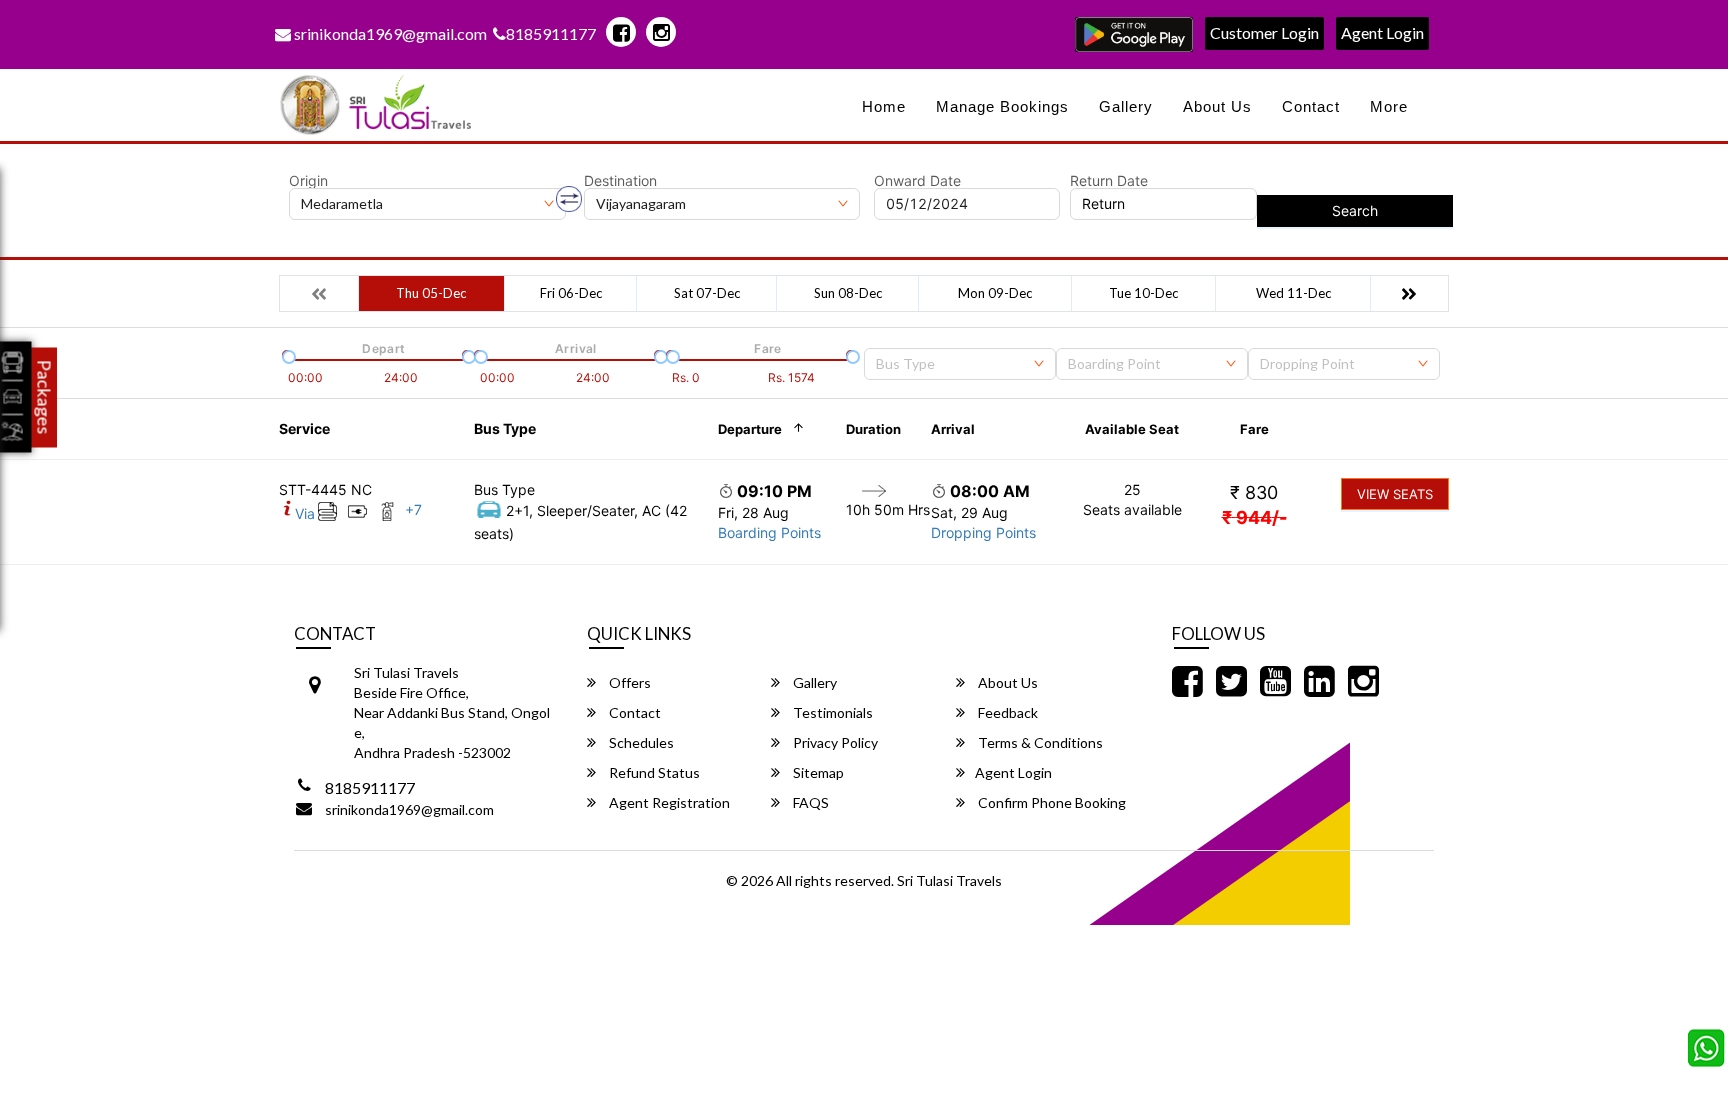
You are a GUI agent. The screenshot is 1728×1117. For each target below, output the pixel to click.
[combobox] (960, 364)
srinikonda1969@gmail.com (389, 33)
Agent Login (1382, 32)
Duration (873, 429)
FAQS (809, 802)
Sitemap (817, 772)
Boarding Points (769, 532)
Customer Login (1264, 32)
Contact (1311, 106)
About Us (1217, 106)
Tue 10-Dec (1143, 293)
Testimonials (831, 712)
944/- (1254, 517)
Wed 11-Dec (1293, 293)
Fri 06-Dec (571, 293)
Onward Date (917, 181)
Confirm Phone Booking (1050, 802)
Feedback (1006, 712)
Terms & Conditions (1039, 742)
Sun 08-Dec (848, 293)
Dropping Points (983, 532)
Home (884, 106)
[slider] (287, 355)
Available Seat (1132, 429)
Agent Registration (668, 802)
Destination (620, 181)
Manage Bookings (1002, 106)
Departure (750, 429)
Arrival (953, 429)
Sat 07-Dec (707, 293)
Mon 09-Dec (995, 293)
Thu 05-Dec (431, 293)
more (1389, 106)
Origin (308, 181)
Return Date (1109, 181)
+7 (413, 509)
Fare (1254, 429)
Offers (628, 682)
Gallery (1126, 106)
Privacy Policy (834, 742)
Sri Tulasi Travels (949, 880)
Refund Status (653, 772)
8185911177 (551, 33)
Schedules (640, 742)
